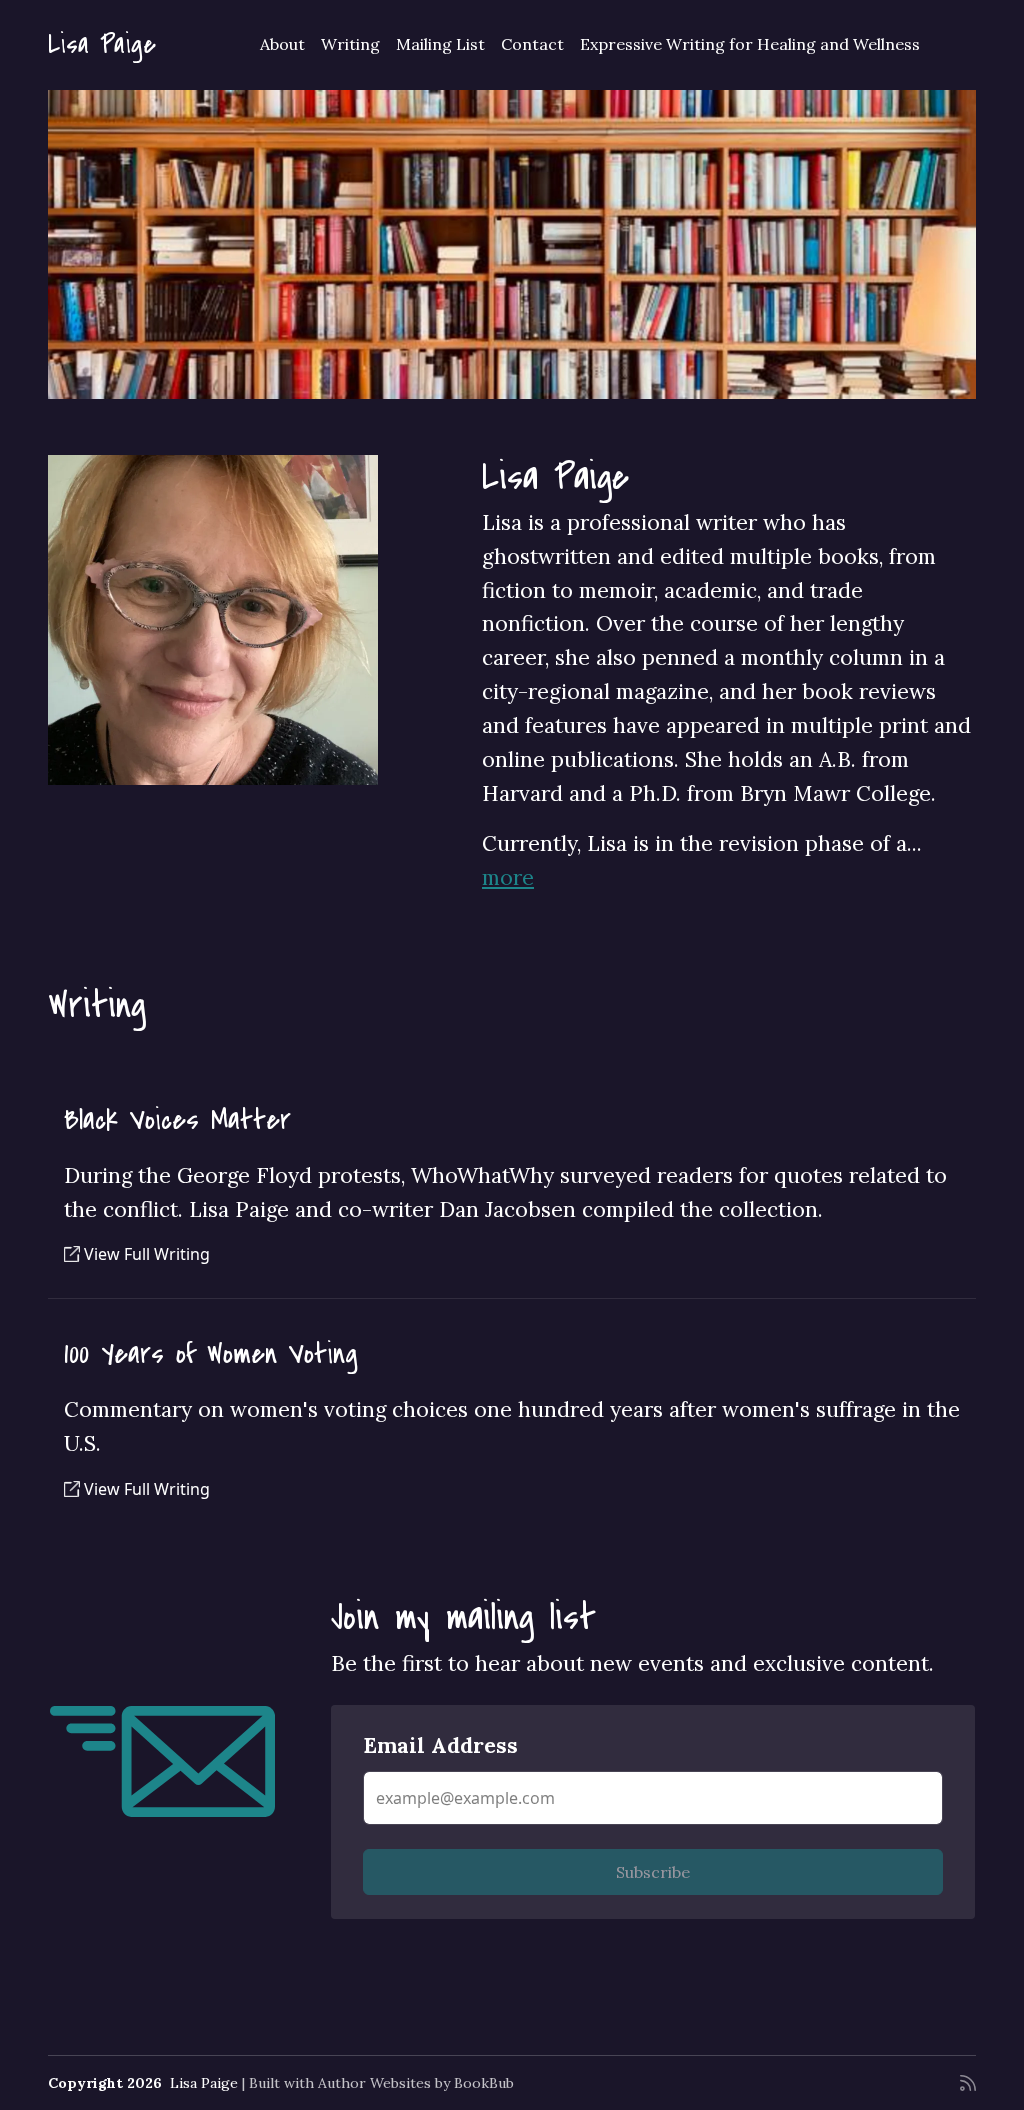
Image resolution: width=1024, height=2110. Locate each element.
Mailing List (440, 44)
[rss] (968, 2083)
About (282, 44)
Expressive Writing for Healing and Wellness (750, 44)
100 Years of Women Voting (211, 1353)
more (508, 877)
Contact (532, 44)
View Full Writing (145, 1254)
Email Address (440, 1745)
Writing (350, 44)
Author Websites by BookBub (416, 2083)
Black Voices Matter (177, 1119)
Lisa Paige (102, 45)
